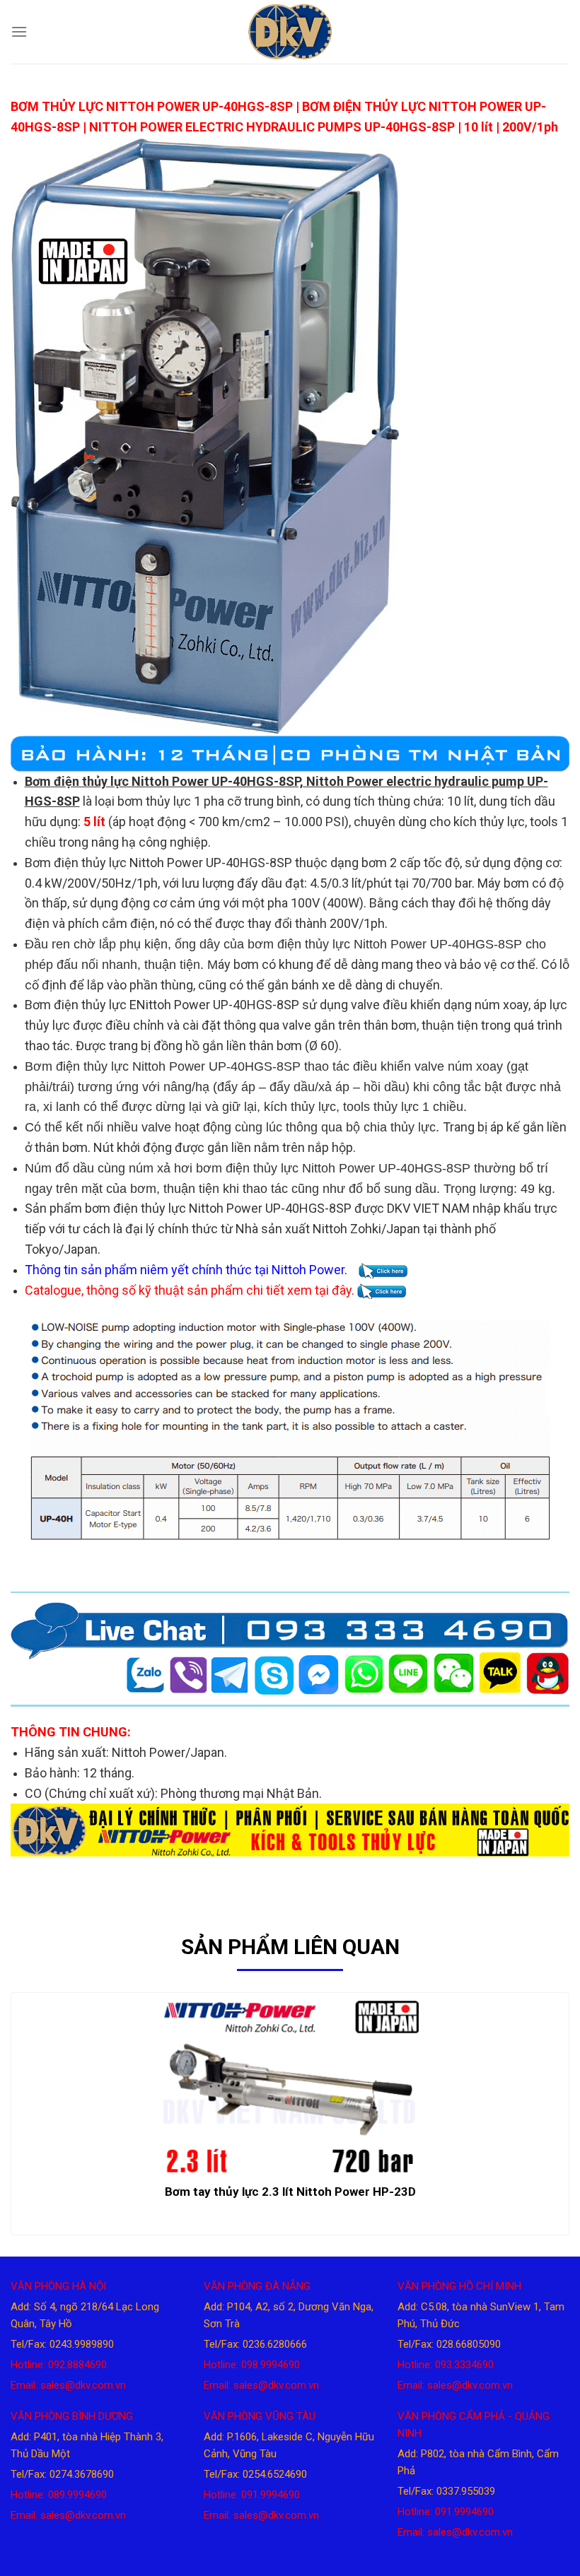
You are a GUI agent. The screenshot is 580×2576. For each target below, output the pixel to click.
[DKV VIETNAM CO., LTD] (290, 32)
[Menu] (19, 31)
